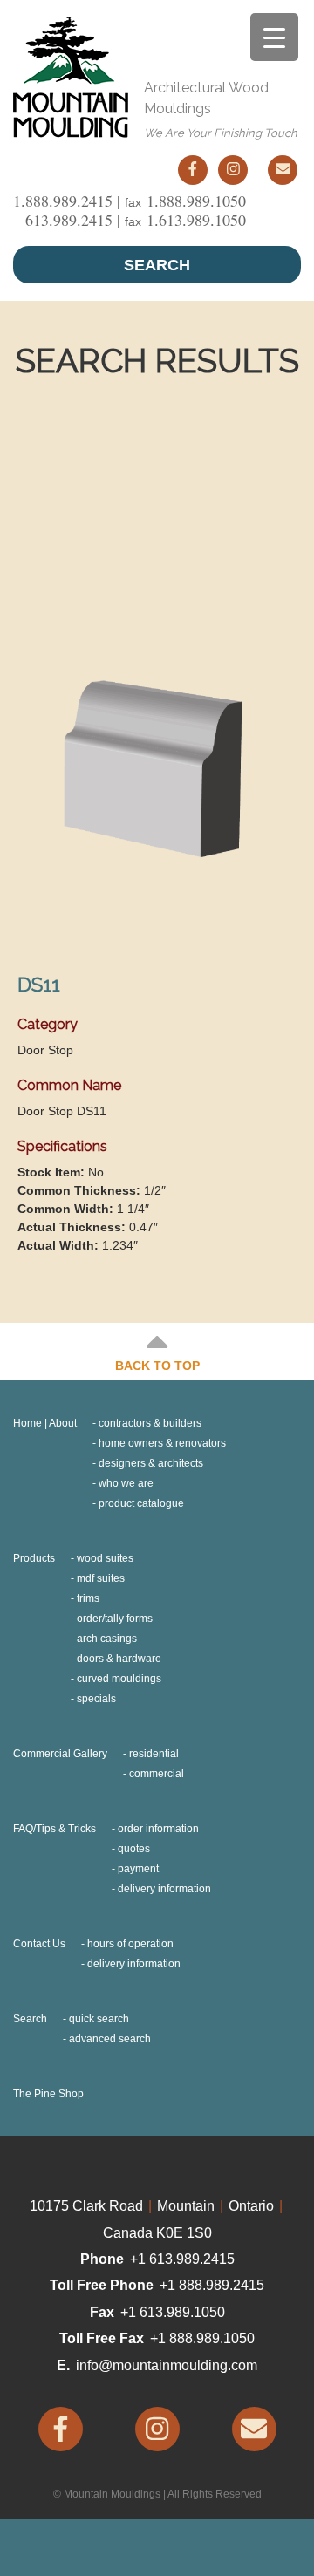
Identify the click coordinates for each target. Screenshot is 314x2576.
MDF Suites (101, 1578)
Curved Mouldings (119, 1679)
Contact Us (39, 1944)
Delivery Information (164, 1889)
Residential (154, 1754)
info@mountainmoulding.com (167, 2365)
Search (157, 265)
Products (34, 1558)
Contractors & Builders (150, 1423)
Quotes (134, 1849)
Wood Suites (105, 1558)
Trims (88, 1598)
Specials (96, 1699)
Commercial (157, 1774)
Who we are (126, 1483)
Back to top (157, 1366)
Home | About (45, 1423)
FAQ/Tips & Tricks (55, 1829)
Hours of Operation (130, 1944)
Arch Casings (107, 1639)
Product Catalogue (141, 1503)
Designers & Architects (151, 1463)
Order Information (158, 1829)
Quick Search (99, 2019)
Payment (138, 1869)
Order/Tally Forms (115, 1619)
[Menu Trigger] (274, 37)
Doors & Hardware (119, 1659)
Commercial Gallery (60, 1754)
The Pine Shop (48, 2094)
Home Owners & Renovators (162, 1443)
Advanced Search (110, 2039)
